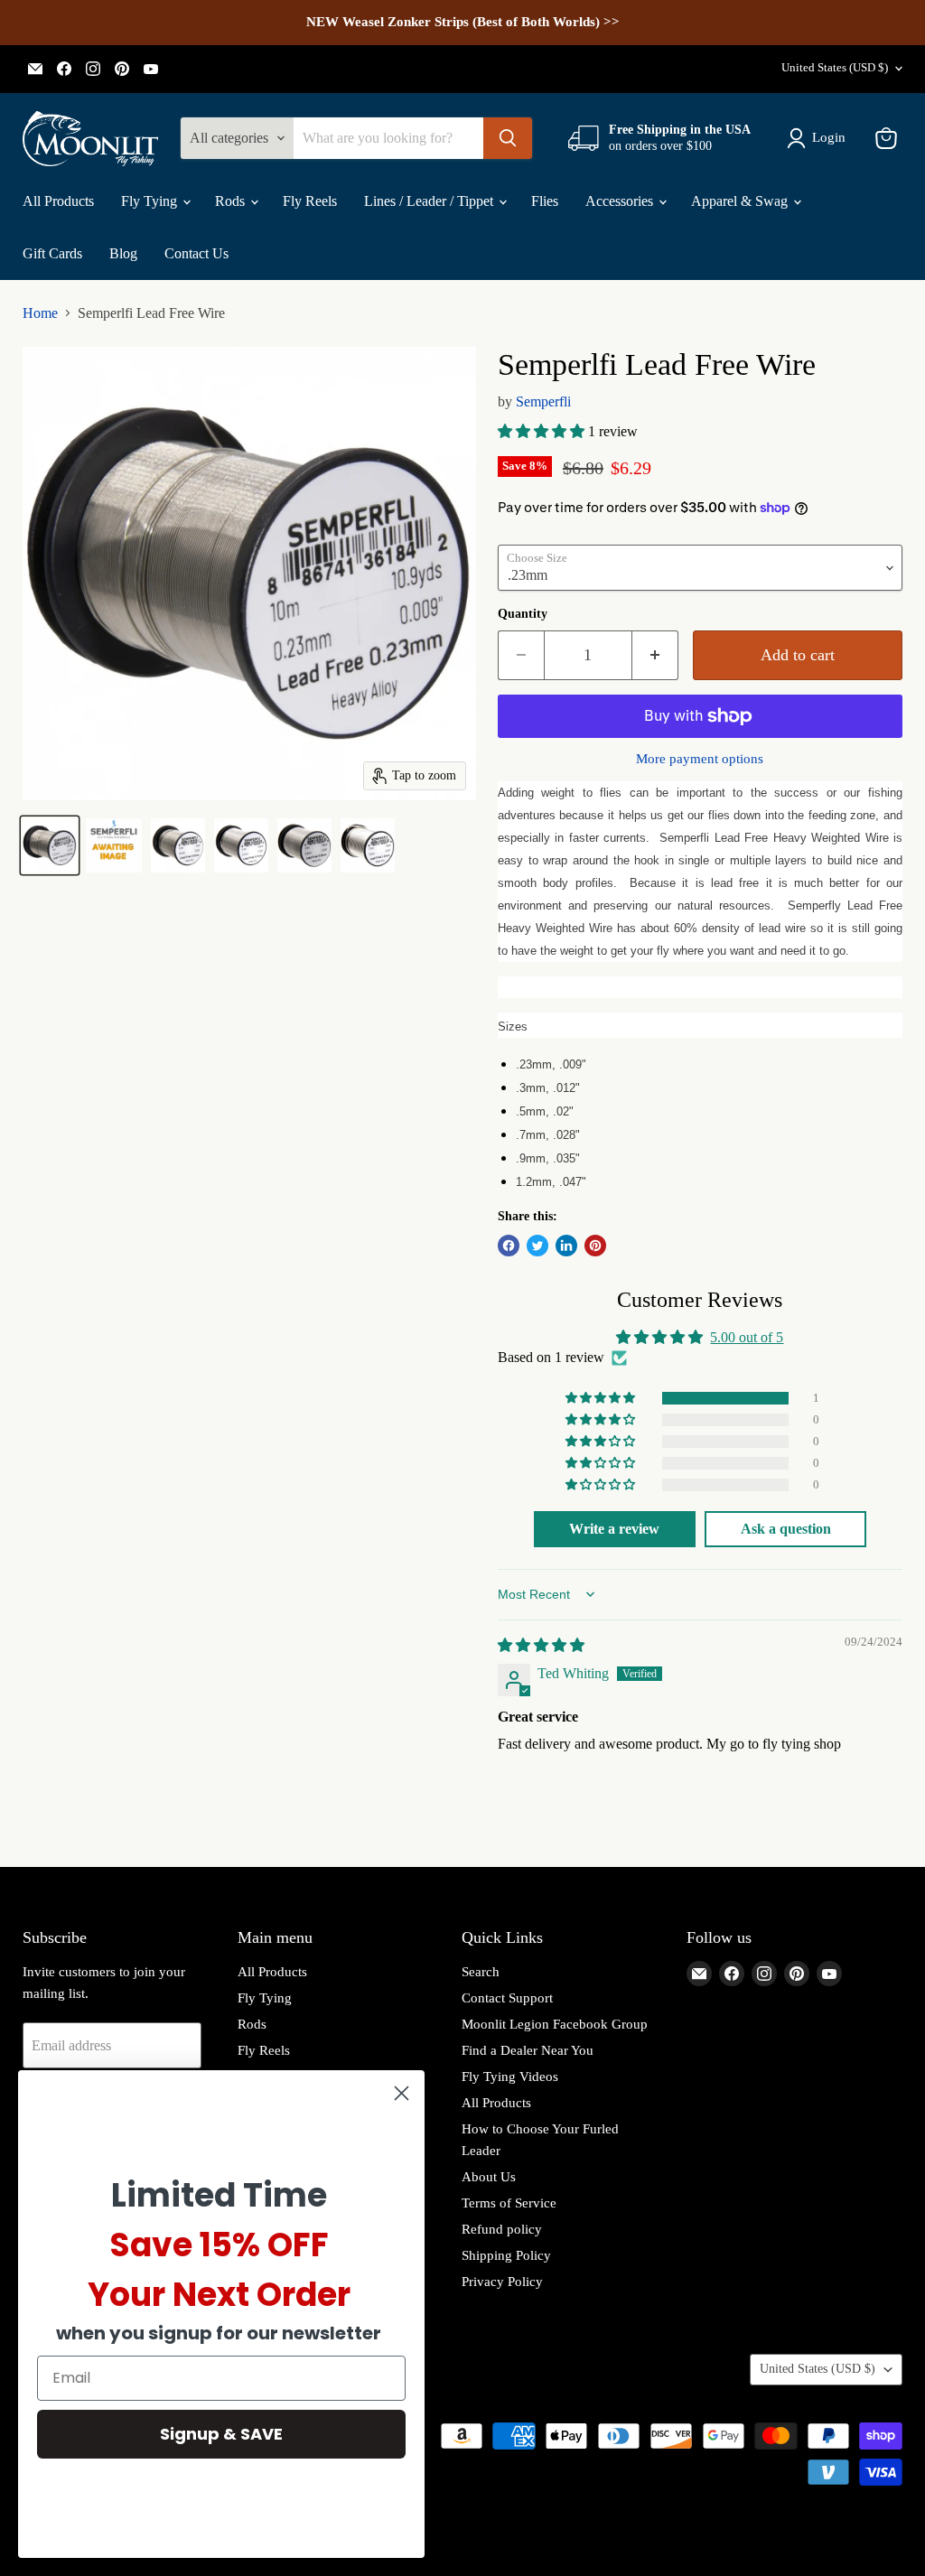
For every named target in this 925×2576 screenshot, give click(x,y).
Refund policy (502, 2229)
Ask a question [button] (786, 1529)
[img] (541, 1645)
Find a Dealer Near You (528, 2050)
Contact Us (196, 253)
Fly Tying (151, 201)
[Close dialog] (402, 2093)
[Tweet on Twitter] (537, 1246)
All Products (58, 201)
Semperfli (543, 401)
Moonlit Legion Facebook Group (555, 2024)
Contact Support (507, 1998)
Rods (232, 201)
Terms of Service (509, 2203)
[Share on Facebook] (509, 1246)
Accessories (621, 201)
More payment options (700, 759)
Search (481, 1972)
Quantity (523, 614)
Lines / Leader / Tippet (430, 201)
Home (40, 313)
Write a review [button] (614, 1529)
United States (835, 67)
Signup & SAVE (221, 2434)
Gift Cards (52, 253)
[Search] (508, 138)
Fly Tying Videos (510, 2077)
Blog (123, 253)
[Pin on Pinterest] (595, 1246)
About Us (489, 2177)
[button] (543, 431)
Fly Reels (310, 201)
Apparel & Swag (741, 201)
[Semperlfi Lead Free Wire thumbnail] (50, 845)
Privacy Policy (502, 2282)
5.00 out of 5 (747, 1337)
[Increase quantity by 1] (655, 655)
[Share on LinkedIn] (566, 1246)
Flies (545, 201)
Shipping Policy (506, 2255)
